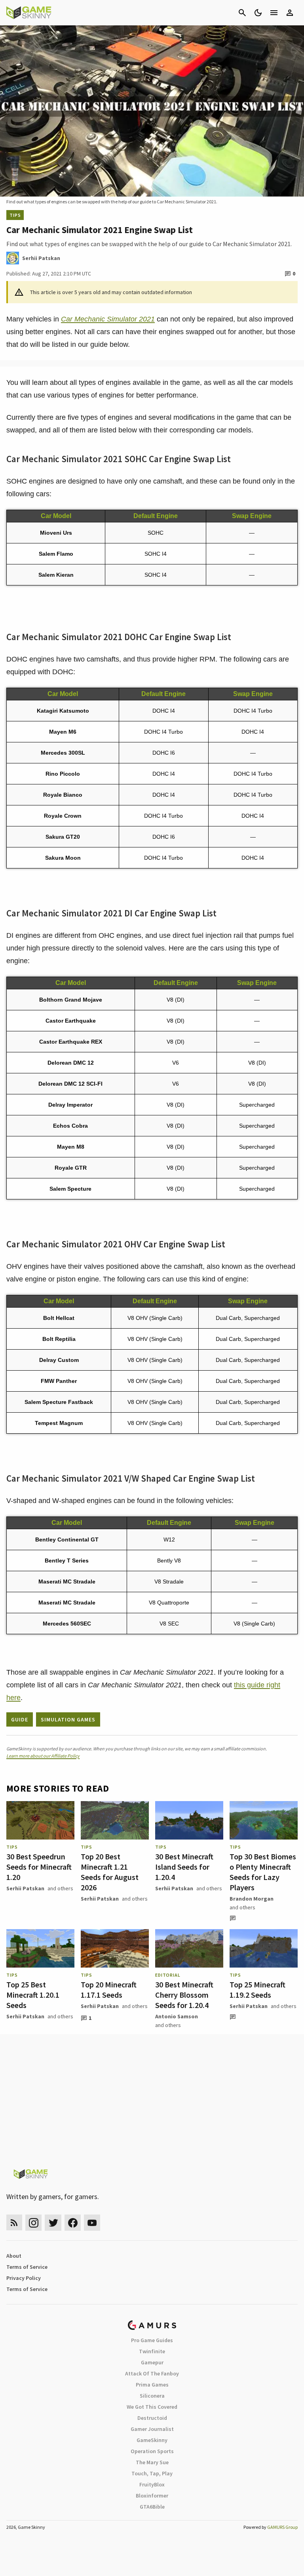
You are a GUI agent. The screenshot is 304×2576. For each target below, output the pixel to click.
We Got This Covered (152, 2407)
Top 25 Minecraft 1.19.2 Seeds (257, 1990)
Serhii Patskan (25, 1888)
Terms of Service (27, 2267)
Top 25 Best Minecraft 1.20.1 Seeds (33, 1995)
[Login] (290, 13)
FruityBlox (152, 2484)
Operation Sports (152, 2451)
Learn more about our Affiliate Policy (43, 1756)
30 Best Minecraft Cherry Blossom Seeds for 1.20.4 (184, 1995)
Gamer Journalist (152, 2429)
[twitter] (53, 2223)
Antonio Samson (177, 2016)
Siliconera (152, 2396)
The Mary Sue (152, 2462)
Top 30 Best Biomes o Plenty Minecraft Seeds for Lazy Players (263, 1872)
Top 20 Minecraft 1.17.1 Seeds (109, 1990)
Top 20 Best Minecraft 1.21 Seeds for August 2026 (110, 1872)
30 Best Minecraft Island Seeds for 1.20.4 (184, 1867)
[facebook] (73, 2223)
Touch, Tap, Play (152, 2473)
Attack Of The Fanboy (152, 2373)
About (14, 2256)
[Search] (242, 13)
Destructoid (152, 2418)
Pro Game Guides (152, 2340)
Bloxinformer (152, 2496)
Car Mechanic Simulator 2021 (108, 319)
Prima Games (152, 2385)
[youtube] (92, 2223)
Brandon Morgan (252, 1899)
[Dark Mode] (258, 13)
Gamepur (152, 2362)
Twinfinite (152, 2351)
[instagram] (33, 2223)
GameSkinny (152, 2440)
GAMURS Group (282, 2527)
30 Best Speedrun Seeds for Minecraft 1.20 (39, 1867)
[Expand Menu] (274, 13)
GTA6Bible (152, 2507)
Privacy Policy (24, 2278)
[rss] (14, 2223)
